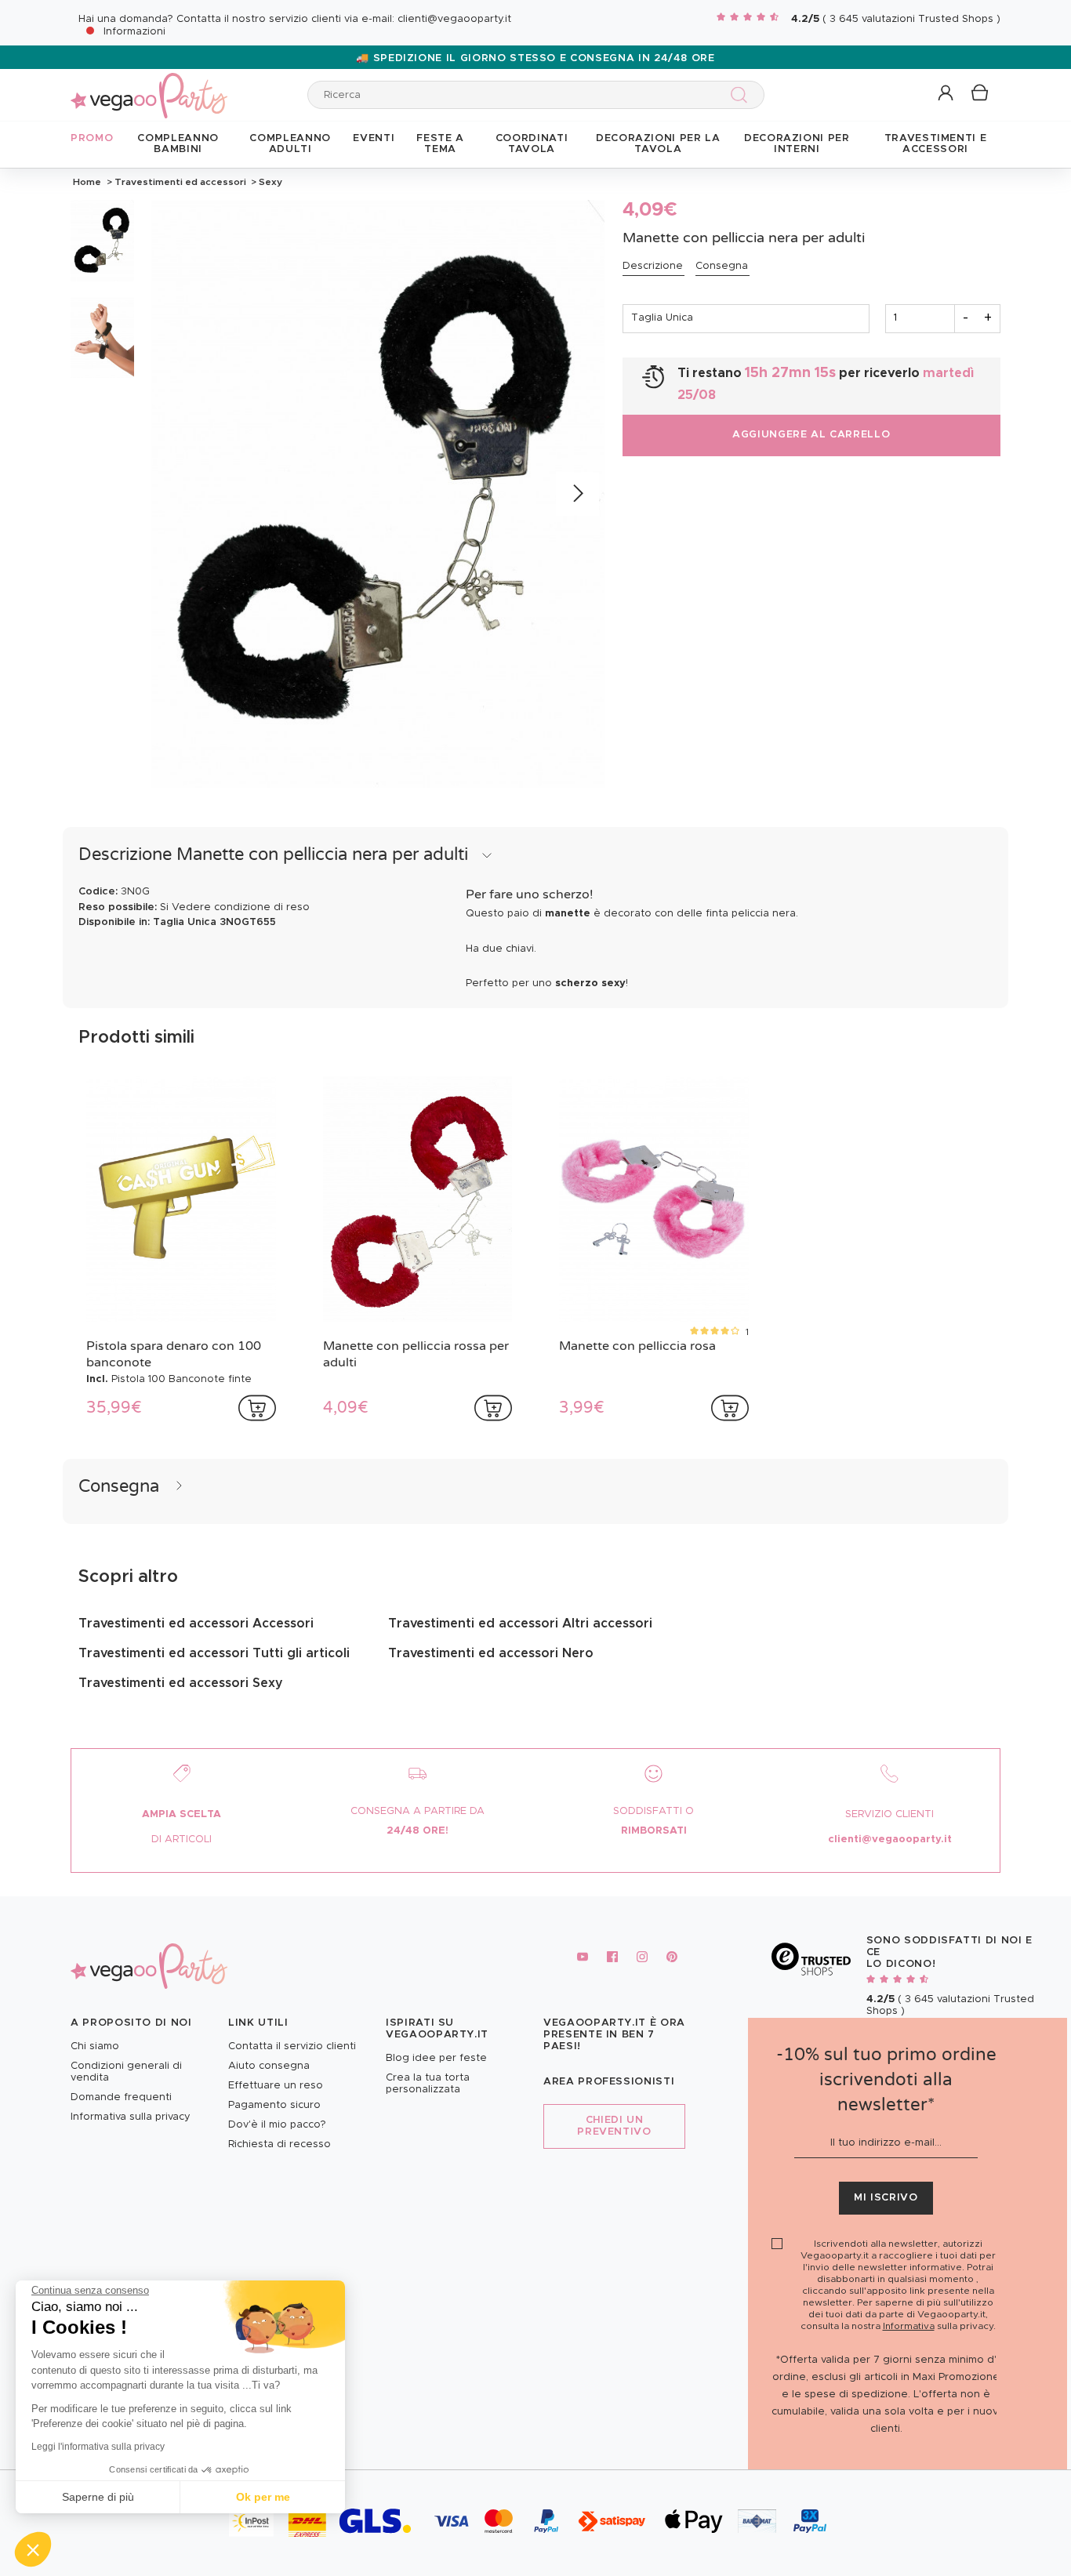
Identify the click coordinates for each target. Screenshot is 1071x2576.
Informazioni (134, 32)
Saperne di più (98, 2497)
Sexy (269, 182)
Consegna (722, 266)
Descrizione (653, 266)
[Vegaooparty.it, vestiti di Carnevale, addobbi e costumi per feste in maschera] (149, 87)
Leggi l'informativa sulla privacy (98, 2447)
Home (87, 182)
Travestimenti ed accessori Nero (491, 1653)
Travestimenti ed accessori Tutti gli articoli (214, 1653)
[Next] (577, 494)
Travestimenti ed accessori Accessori (196, 1624)
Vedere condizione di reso (241, 907)
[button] (33, 2549)
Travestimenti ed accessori (180, 182)
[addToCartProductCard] (257, 1408)
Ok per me (263, 2497)
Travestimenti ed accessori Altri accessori (520, 1624)
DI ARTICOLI (182, 1839)
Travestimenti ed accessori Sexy (181, 1683)
